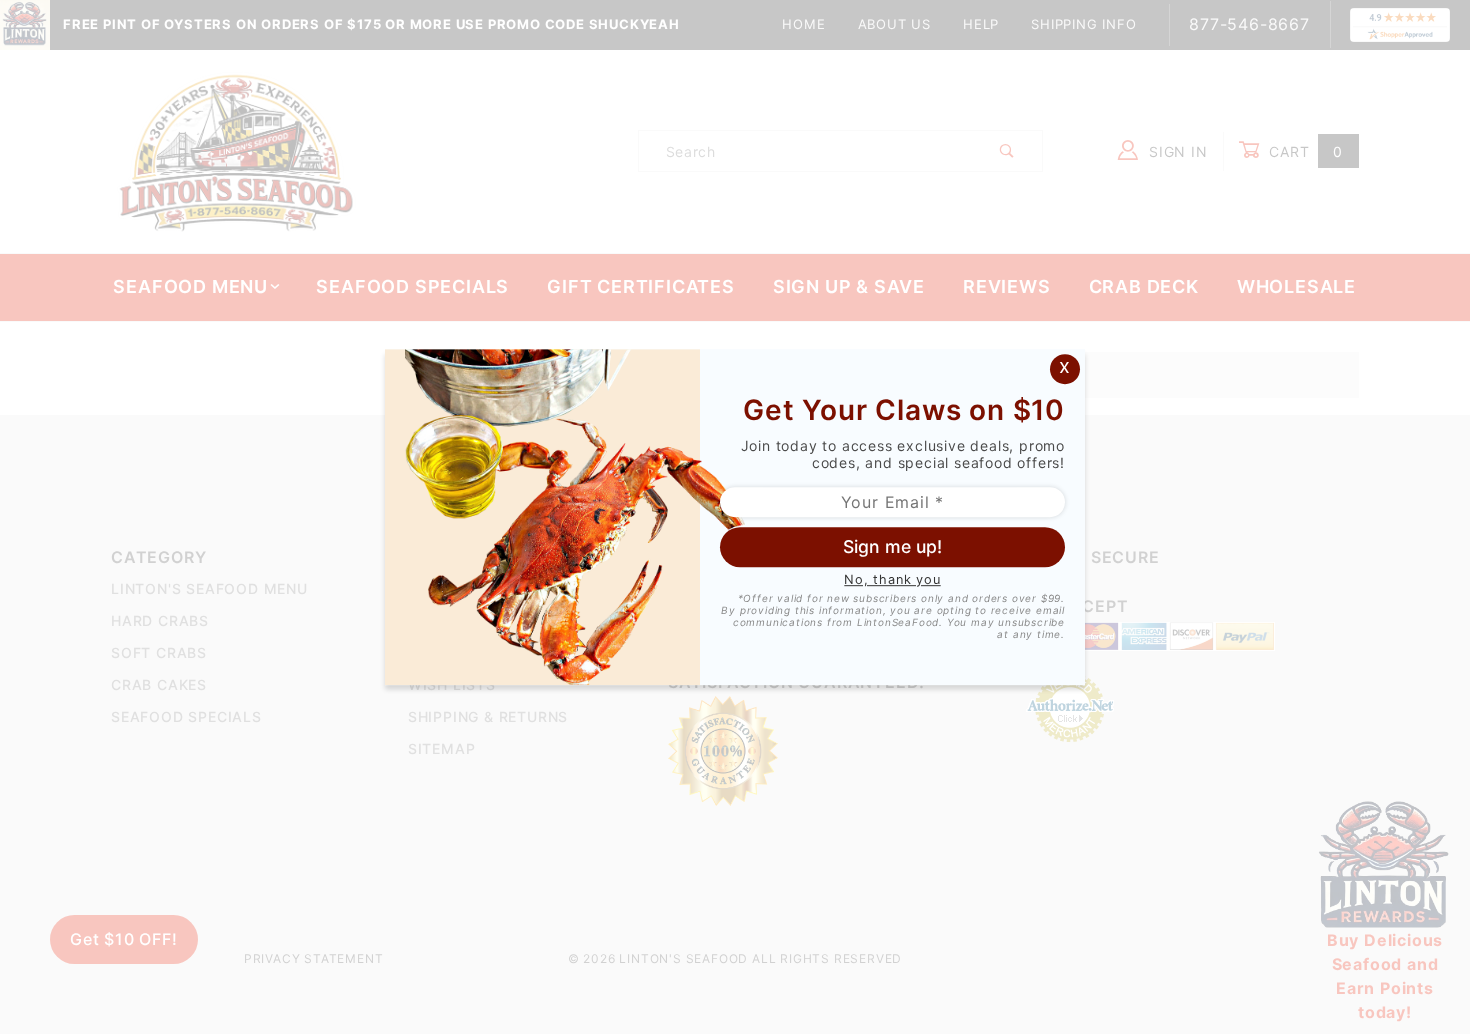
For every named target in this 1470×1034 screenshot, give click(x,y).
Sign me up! (892, 546)
